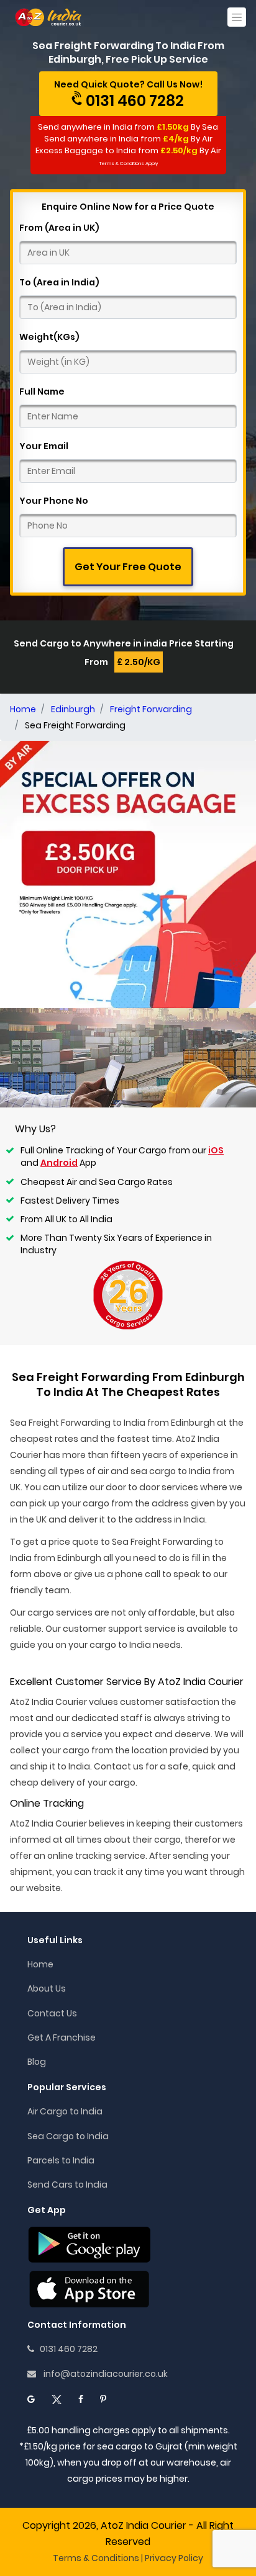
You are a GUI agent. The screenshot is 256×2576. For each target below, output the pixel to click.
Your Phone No (54, 501)
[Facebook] (81, 2399)
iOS (216, 1150)
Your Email (44, 446)
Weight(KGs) (49, 337)
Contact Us (52, 2013)
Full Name (42, 391)
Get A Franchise (62, 2037)
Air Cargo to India (65, 2111)
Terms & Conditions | (98, 2558)
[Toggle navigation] (237, 17)
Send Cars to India (67, 2185)
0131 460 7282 (66, 2349)
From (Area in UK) (59, 228)
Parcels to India (61, 2160)
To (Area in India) (59, 282)
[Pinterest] (103, 2399)
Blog (37, 2062)
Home (40, 1964)
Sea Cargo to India (68, 2136)
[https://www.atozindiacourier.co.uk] (49, 17)
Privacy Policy (174, 2558)
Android (59, 1163)
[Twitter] (57, 2399)
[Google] (31, 2399)
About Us (47, 1988)
